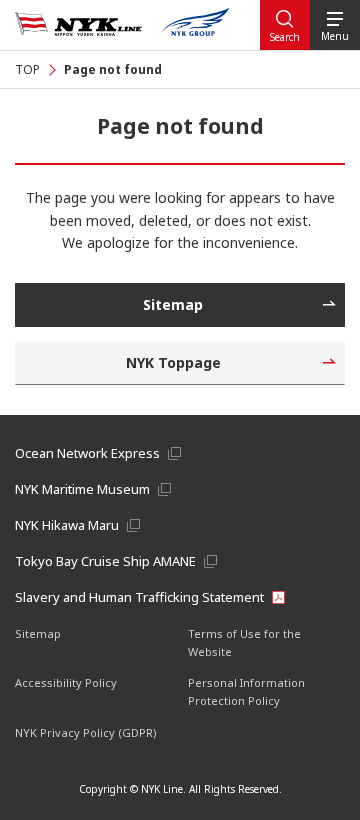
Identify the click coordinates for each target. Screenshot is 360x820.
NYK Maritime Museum (82, 489)
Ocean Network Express (87, 453)
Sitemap (38, 633)
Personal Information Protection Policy (246, 691)
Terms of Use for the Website (244, 642)
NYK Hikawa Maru (67, 525)
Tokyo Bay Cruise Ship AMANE (105, 561)
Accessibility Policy (66, 682)
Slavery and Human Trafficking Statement (139, 597)
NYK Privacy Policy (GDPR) (86, 732)
